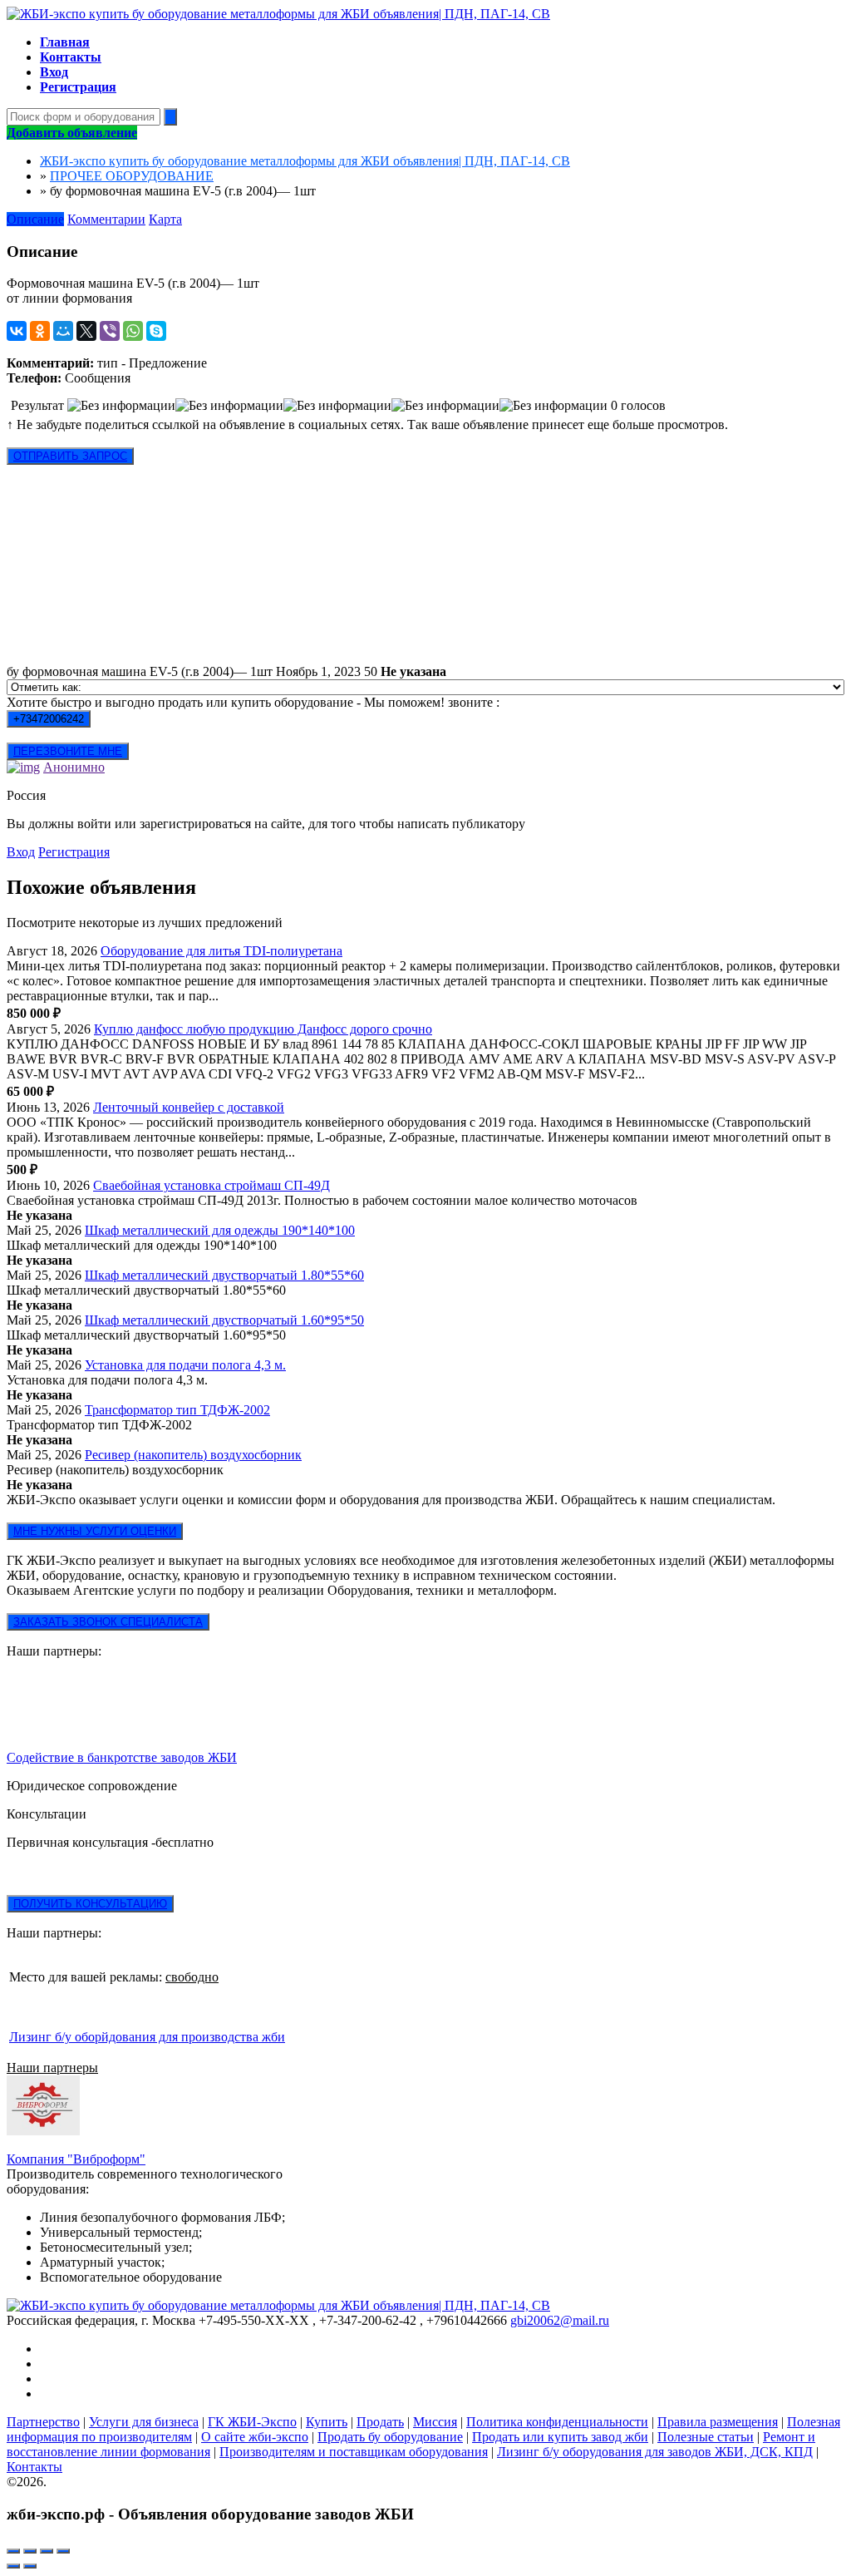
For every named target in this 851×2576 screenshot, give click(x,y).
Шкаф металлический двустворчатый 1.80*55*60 (224, 1275)
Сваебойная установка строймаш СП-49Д (212, 1185)
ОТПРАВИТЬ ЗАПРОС (70, 456)
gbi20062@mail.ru (560, 2320)
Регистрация (74, 852)
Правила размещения (718, 2422)
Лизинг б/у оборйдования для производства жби (147, 2037)
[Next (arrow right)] (30, 2566)
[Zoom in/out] (63, 2551)
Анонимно (74, 767)
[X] (86, 331)
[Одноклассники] (40, 331)
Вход (21, 852)
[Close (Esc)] (13, 2551)
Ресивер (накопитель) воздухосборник (193, 1455)
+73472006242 (49, 719)
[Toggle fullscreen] (47, 2551)
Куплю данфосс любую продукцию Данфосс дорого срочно (263, 1029)
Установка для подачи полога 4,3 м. (185, 1365)
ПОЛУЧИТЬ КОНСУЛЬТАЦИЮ (90, 1904)
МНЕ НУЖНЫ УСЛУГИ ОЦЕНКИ (95, 1531)
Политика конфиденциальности (557, 2422)
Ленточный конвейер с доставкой (189, 1107)
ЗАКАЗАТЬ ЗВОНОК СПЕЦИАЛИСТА (108, 1622)
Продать (380, 2422)
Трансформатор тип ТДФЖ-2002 (177, 1410)
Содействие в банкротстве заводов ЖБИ (122, 1757)
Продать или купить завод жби (560, 2437)
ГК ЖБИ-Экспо (252, 2422)
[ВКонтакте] (17, 331)
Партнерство (43, 2422)
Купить (327, 2422)
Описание (35, 219)
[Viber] (110, 331)
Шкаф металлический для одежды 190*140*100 (220, 1230)
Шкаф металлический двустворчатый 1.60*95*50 (224, 1320)
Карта (165, 219)
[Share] (30, 2551)
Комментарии (106, 219)
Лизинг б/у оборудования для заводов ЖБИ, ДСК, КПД (655, 2452)
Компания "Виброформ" (76, 2159)
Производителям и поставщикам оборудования (354, 2452)
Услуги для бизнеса (144, 2422)
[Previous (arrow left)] (13, 2566)
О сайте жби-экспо (255, 2437)
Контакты (34, 2467)
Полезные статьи (706, 2437)
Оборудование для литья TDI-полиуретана (221, 951)
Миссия (435, 2422)
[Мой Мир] (63, 331)
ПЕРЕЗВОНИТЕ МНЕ (68, 751)
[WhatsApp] (133, 331)
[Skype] (156, 331)
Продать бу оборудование (390, 2437)
